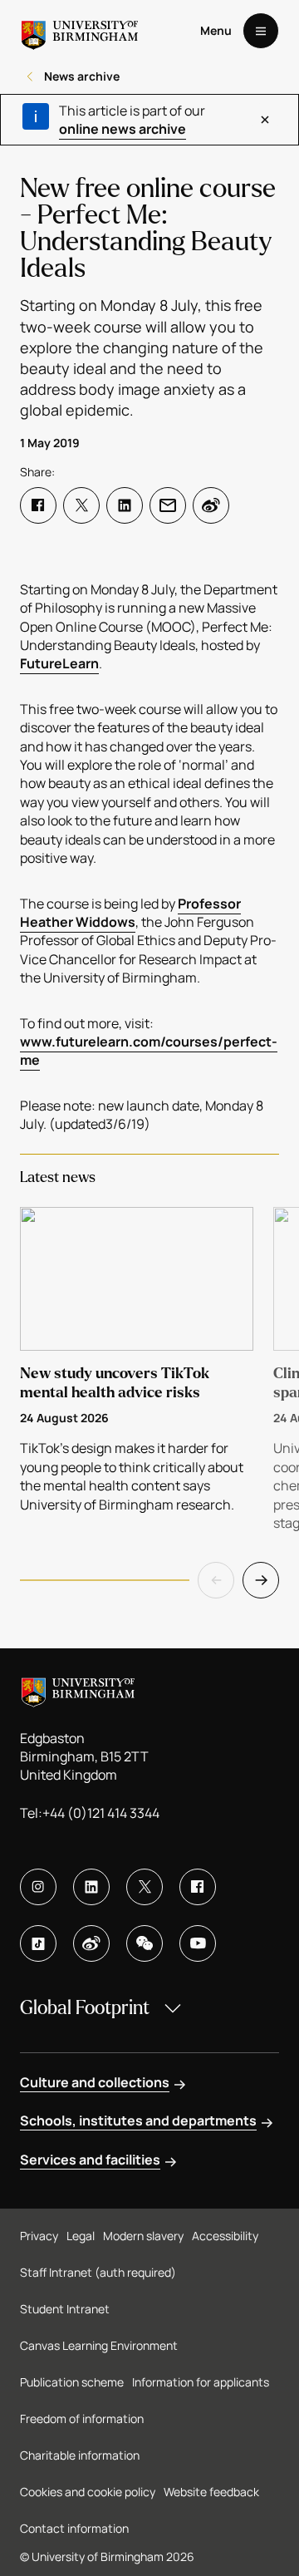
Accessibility (225, 2236)
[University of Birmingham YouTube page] (198, 1943)
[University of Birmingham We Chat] (145, 1943)
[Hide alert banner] (265, 120)
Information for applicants (201, 2382)
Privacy (39, 2236)
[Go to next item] (261, 1580)
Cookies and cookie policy (88, 2492)
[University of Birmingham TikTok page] (38, 1943)
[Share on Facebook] (38, 505)
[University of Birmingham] (80, 31)
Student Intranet (65, 2309)
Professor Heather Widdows (130, 913)
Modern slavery (143, 2236)
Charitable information (80, 2455)
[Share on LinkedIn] (125, 505)
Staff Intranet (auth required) (98, 2272)
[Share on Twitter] (81, 505)
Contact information (74, 2528)
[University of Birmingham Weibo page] (91, 1943)
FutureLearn (59, 663)
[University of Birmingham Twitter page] (145, 1887)
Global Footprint (85, 2008)
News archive (82, 76)
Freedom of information (82, 2418)
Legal (81, 2236)
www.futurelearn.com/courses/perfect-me (149, 1051)
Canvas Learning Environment (99, 2345)
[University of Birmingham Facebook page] (198, 1887)
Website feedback (211, 2492)
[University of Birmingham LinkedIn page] (91, 1887)
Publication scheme (72, 2382)
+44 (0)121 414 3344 (101, 1813)
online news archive (123, 129)
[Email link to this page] (168, 505)
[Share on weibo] (211, 505)
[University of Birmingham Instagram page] (38, 1887)
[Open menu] (261, 31)
